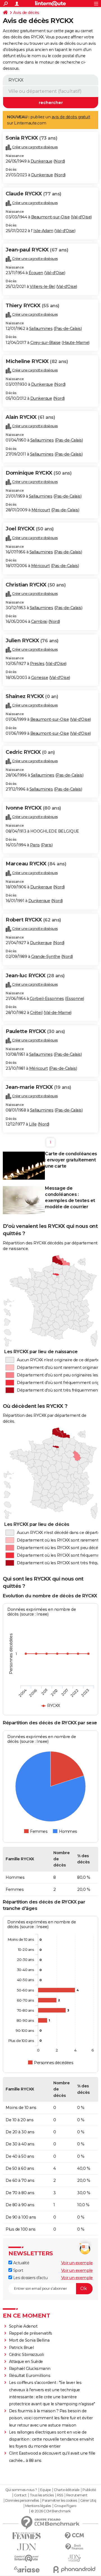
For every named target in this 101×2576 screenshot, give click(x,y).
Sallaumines (41, 329)
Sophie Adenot (23, 2326)
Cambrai (39, 622)
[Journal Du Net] (27, 2547)
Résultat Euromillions (30, 2376)
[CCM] (74, 2536)
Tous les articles (42, 2495)
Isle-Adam (43, 231)
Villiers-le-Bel (43, 287)
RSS (60, 2495)
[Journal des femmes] (27, 2536)
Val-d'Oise (81, 217)
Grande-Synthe (46, 957)
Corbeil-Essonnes (47, 999)
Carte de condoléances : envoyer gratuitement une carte (71, 1160)
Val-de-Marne (58, 1013)
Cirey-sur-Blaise (45, 343)
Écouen (36, 273)
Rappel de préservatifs (31, 2333)
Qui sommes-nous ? (21, 2490)
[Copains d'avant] (27, 2558)
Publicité (89, 2490)
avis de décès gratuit (71, 117)
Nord (59, 161)
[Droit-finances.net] (74, 2547)
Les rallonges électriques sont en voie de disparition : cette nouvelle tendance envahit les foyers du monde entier (51, 2439)
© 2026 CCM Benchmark (51, 2511)
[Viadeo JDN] (74, 2558)
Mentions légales (38, 2506)
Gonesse (40, 678)
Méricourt (41, 510)
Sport (18, 2270)
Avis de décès (26, 13)
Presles (37, 664)
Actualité (21, 2263)
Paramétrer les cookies (59, 2501)
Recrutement (77, 2495)
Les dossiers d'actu (30, 2278)
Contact (20, 2495)
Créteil (36, 1013)
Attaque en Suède (26, 2362)
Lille (33, 1124)
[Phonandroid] (74, 2569)
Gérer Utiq (88, 2501)
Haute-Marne (76, 343)
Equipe (45, 2490)
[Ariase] (27, 2569)
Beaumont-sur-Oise (50, 217)
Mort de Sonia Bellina (29, 2340)
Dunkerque (42, 161)
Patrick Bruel (21, 2348)
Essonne (75, 999)
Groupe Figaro (65, 2506)
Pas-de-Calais (68, 329)
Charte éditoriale (67, 2490)
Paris (35, 845)
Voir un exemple (77, 2263)
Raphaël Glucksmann (30, 2369)
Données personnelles (22, 2501)
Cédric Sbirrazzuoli (27, 2355)
